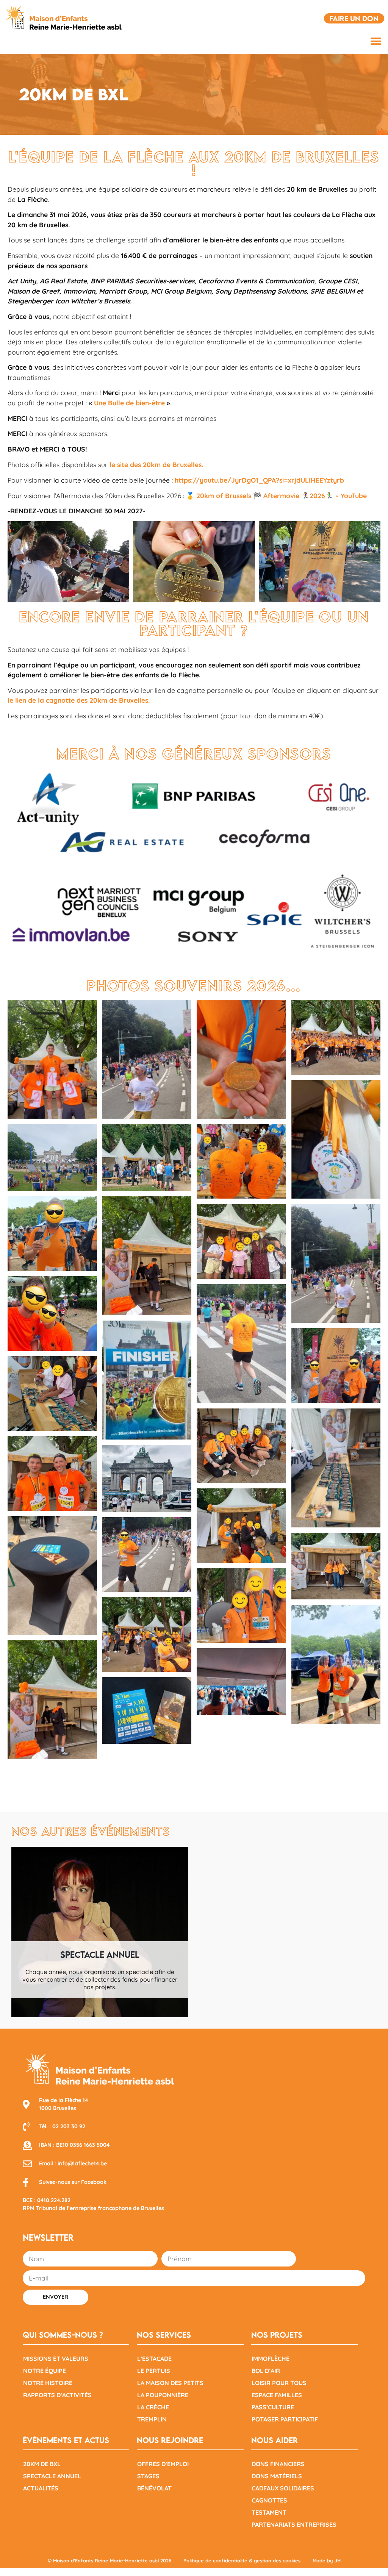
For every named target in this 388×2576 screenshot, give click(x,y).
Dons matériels (277, 2476)
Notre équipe (45, 2371)
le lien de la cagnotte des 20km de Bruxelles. (79, 700)
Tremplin (152, 2419)
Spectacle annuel (52, 2476)
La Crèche (153, 2407)
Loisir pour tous (279, 2383)
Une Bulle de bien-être (129, 403)
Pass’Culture (273, 2407)
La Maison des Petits (170, 2383)
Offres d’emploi (163, 2464)
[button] (376, 41)
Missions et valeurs (56, 2359)
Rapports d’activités (57, 2395)
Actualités (41, 2488)
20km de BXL (42, 2464)
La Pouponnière (163, 2395)
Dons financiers (278, 2464)
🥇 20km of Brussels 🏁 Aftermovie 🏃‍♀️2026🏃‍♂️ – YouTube (276, 496)
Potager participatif (285, 2419)
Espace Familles (277, 2395)
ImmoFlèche (271, 2359)
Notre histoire (48, 2383)
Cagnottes (269, 2500)
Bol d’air (266, 2371)
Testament (269, 2512)
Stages (148, 2476)
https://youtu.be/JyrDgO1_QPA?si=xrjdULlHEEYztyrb (259, 480)
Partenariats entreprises (294, 2524)
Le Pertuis (154, 2371)
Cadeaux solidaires (283, 2488)
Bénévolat (154, 2488)
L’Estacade (154, 2359)
